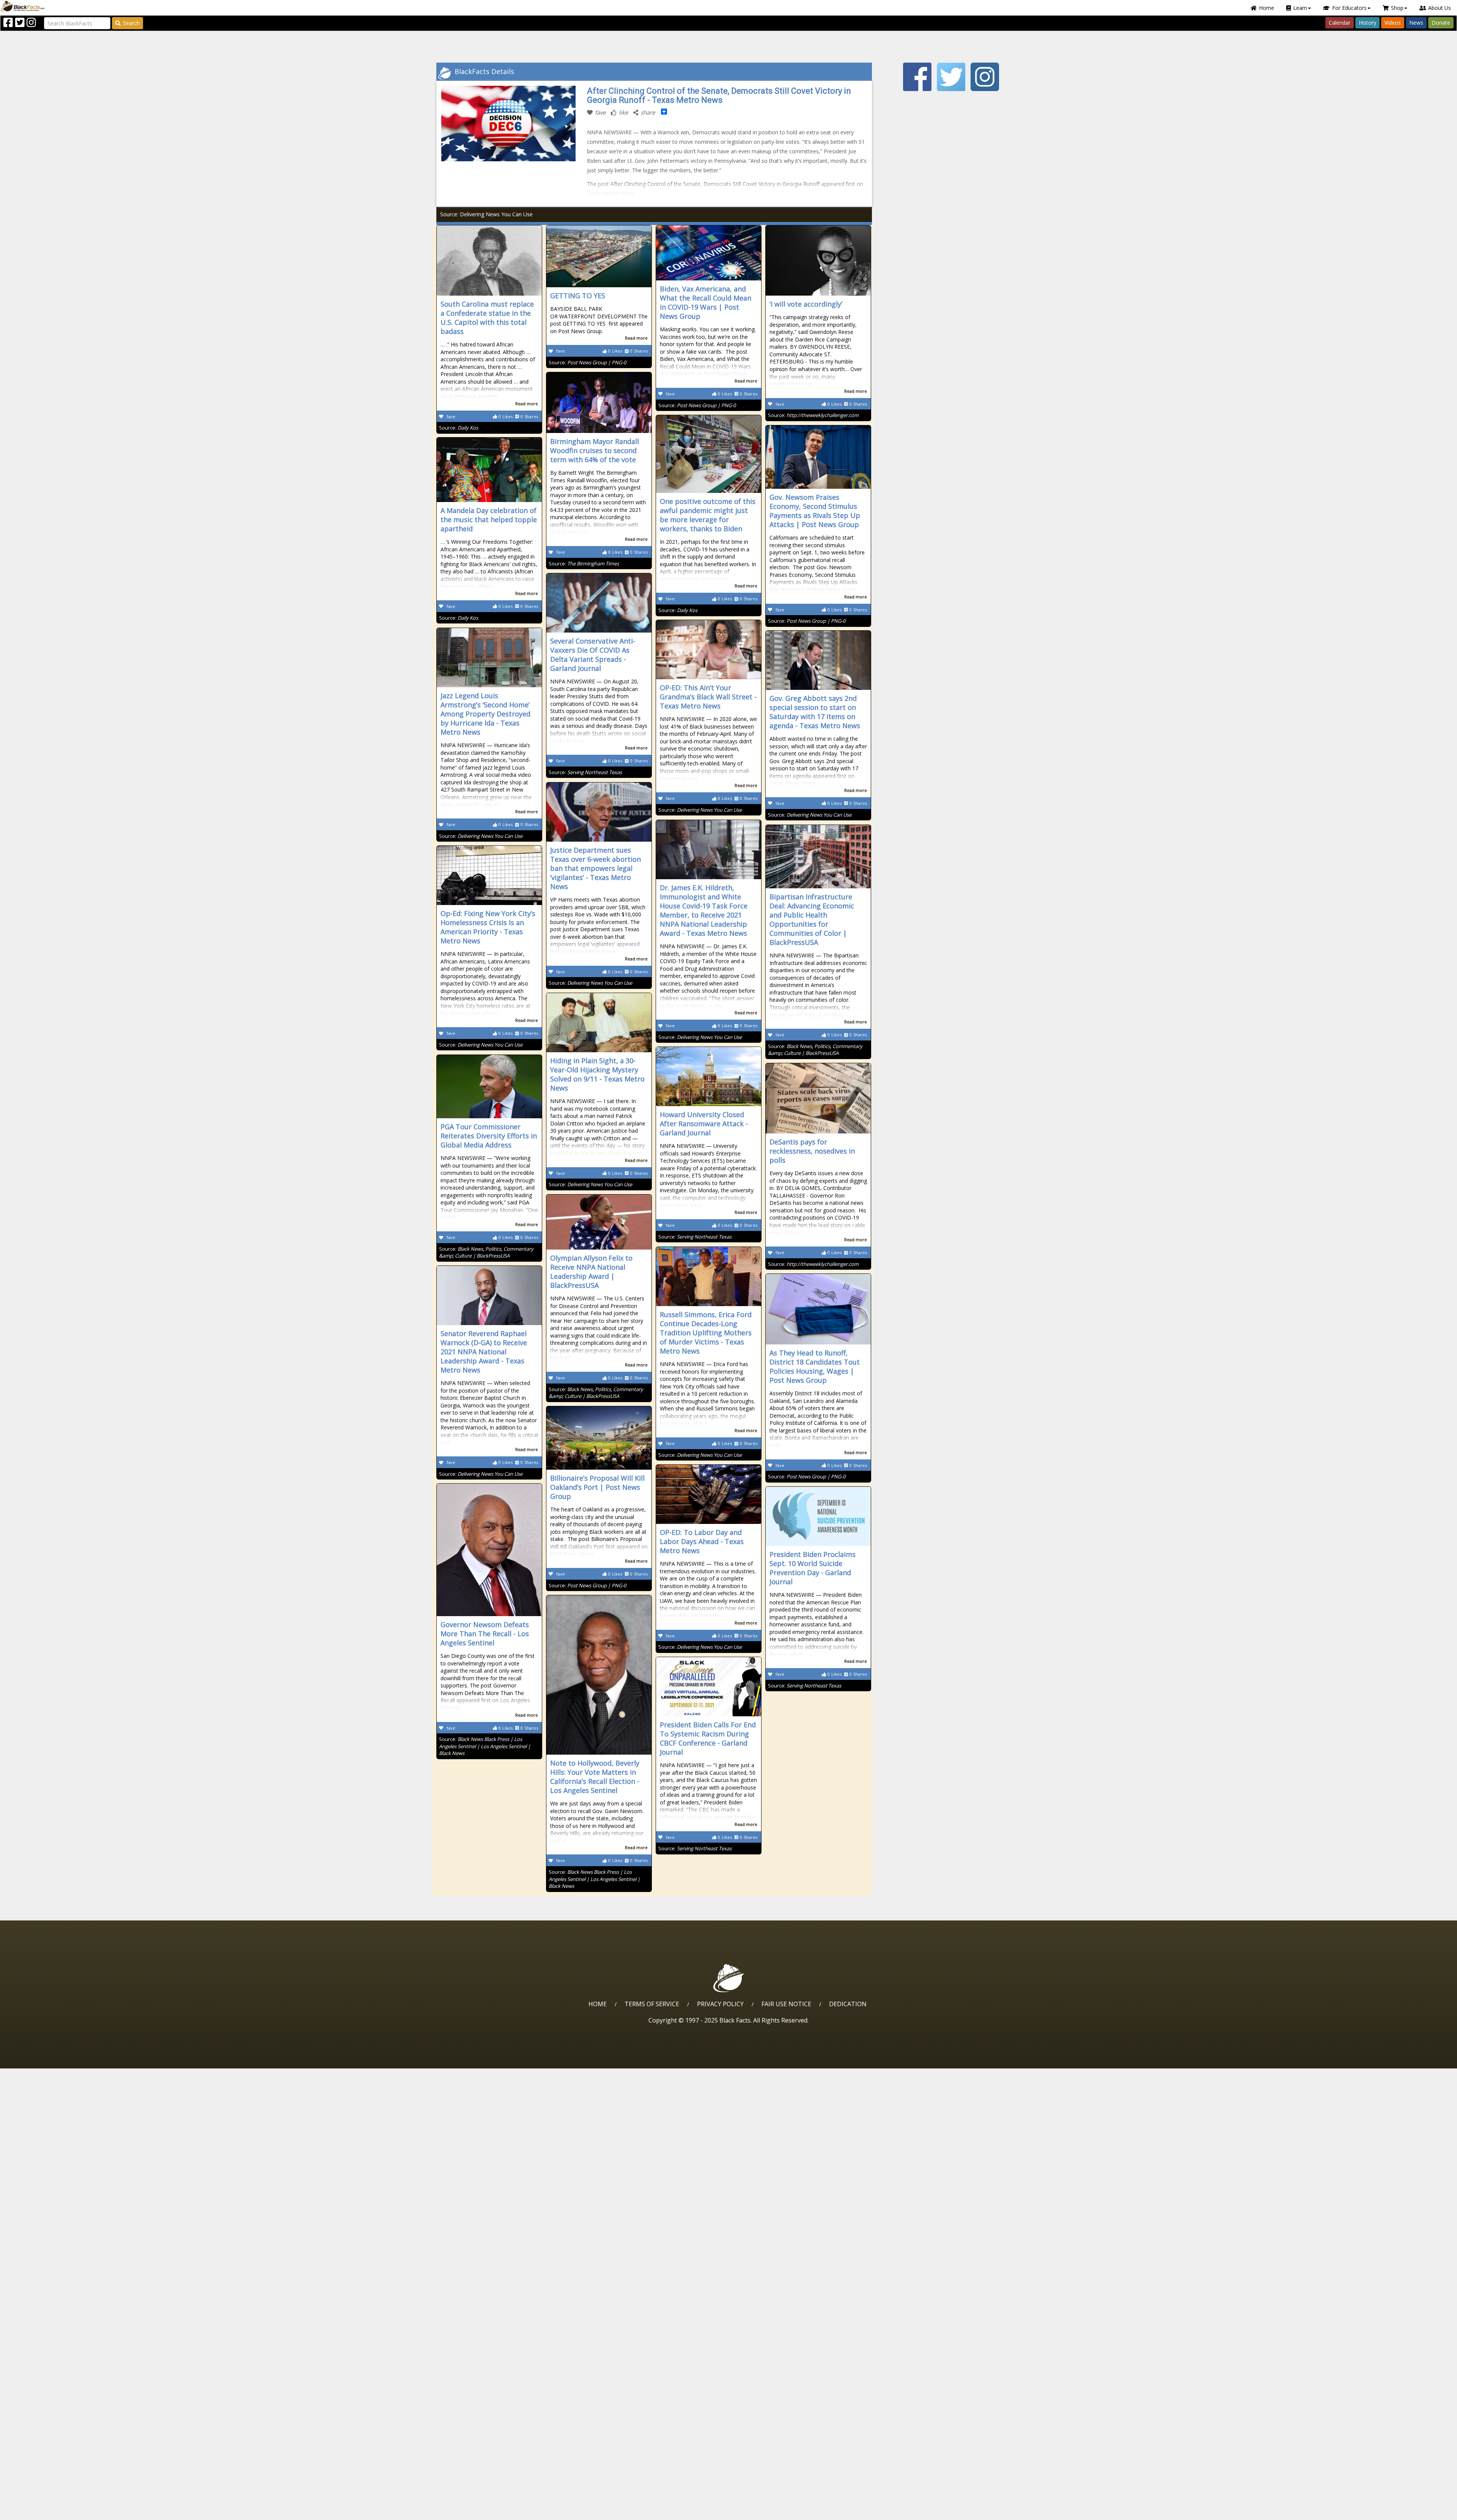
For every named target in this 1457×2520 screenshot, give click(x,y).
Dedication (848, 2004)
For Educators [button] (1349, 8)
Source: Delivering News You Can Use (486, 214)
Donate (1441, 23)
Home (1267, 8)
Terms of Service (652, 2004)
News (1416, 23)
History (1367, 23)
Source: (459, 428)
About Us (1440, 8)
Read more (527, 404)
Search (131, 23)
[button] (38, 2511)
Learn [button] (1300, 8)
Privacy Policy (720, 2004)
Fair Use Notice (786, 2004)
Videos (1393, 23)
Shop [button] (1397, 8)
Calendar (1340, 23)
